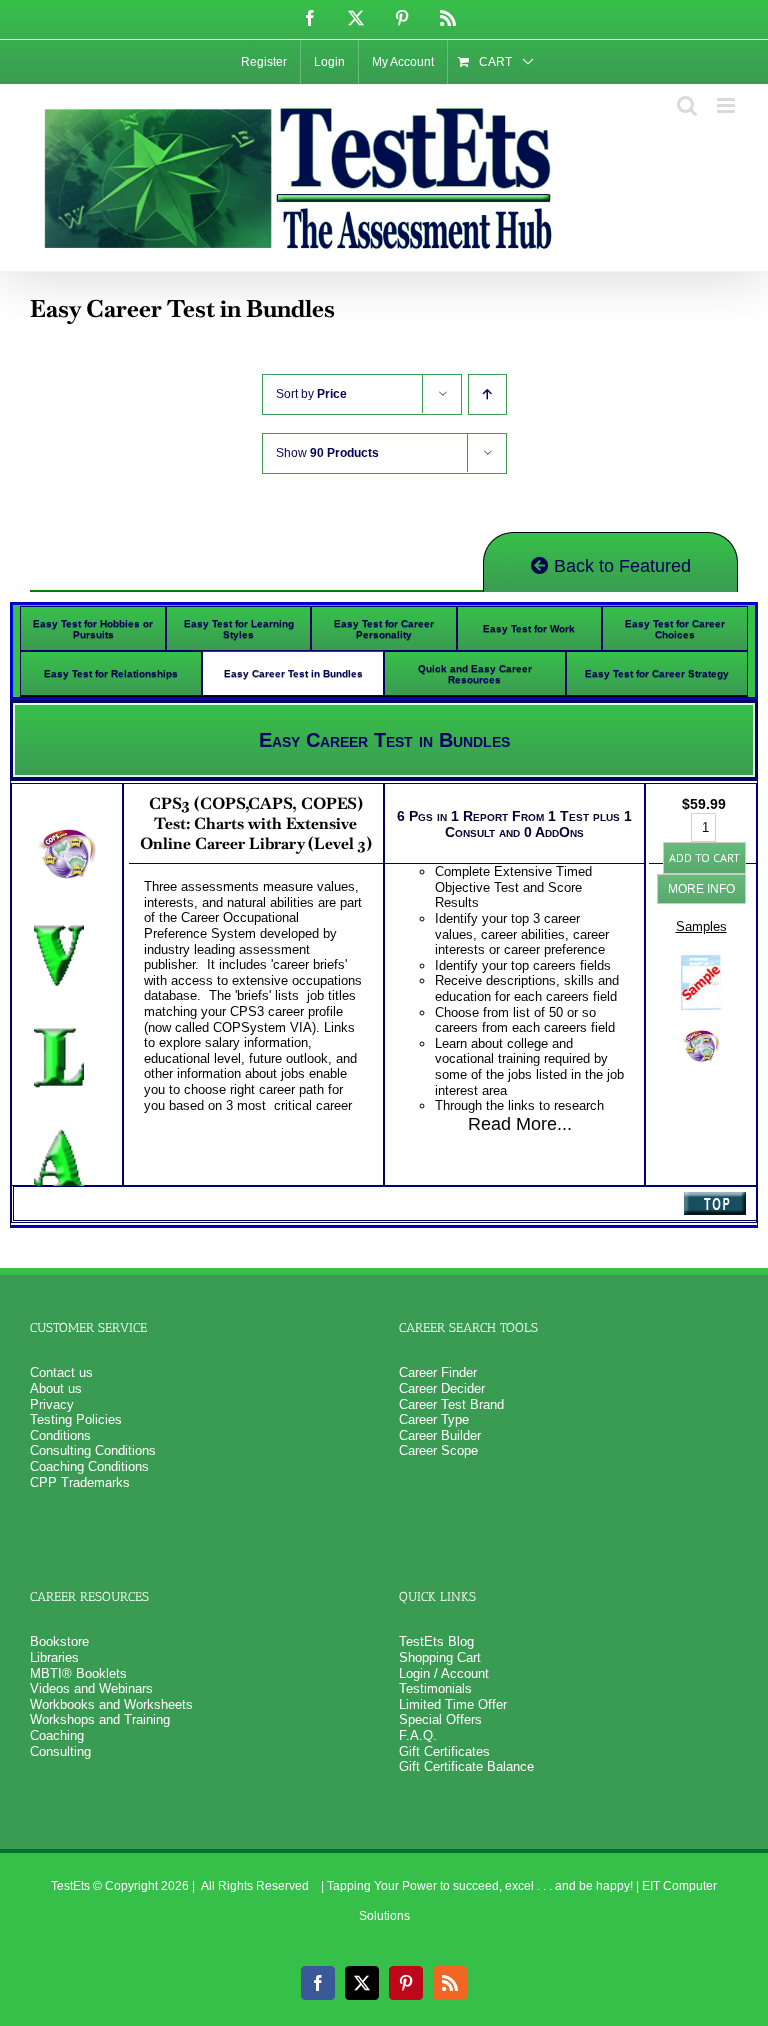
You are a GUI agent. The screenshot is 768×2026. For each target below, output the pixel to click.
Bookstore (59, 1641)
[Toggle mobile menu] (727, 105)
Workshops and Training (100, 1719)
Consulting (60, 1751)
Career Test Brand (451, 1404)
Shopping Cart (440, 1657)
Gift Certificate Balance (466, 1766)
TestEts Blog (436, 1641)
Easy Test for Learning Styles (239, 629)
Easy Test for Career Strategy (657, 673)
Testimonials (435, 1688)
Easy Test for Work (529, 628)
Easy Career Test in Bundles (293, 673)
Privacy (52, 1404)
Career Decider (442, 1388)
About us (56, 1388)
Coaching (57, 1735)
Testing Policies (76, 1419)
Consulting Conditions (93, 1450)
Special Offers (440, 1719)
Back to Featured (620, 566)
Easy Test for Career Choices (675, 629)
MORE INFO (701, 889)
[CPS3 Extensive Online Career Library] (701, 1027)
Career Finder (438, 1372)
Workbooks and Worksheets (111, 1704)
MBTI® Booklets (78, 1673)
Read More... (520, 1124)
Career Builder (440, 1435)
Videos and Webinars (91, 1688)
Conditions (60, 1435)
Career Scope (438, 1450)
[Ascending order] (487, 394)
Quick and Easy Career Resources (475, 674)
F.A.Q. (418, 1735)
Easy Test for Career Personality (384, 629)
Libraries (54, 1657)
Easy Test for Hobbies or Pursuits (93, 629)
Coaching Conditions (89, 1466)
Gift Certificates (444, 1751)
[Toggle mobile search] (687, 105)
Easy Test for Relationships (111, 673)
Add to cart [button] (704, 857)
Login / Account (444, 1673)
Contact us (61, 1372)
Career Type (434, 1419)
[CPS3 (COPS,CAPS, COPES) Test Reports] (701, 962)
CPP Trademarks (80, 1482)
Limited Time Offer (453, 1704)
